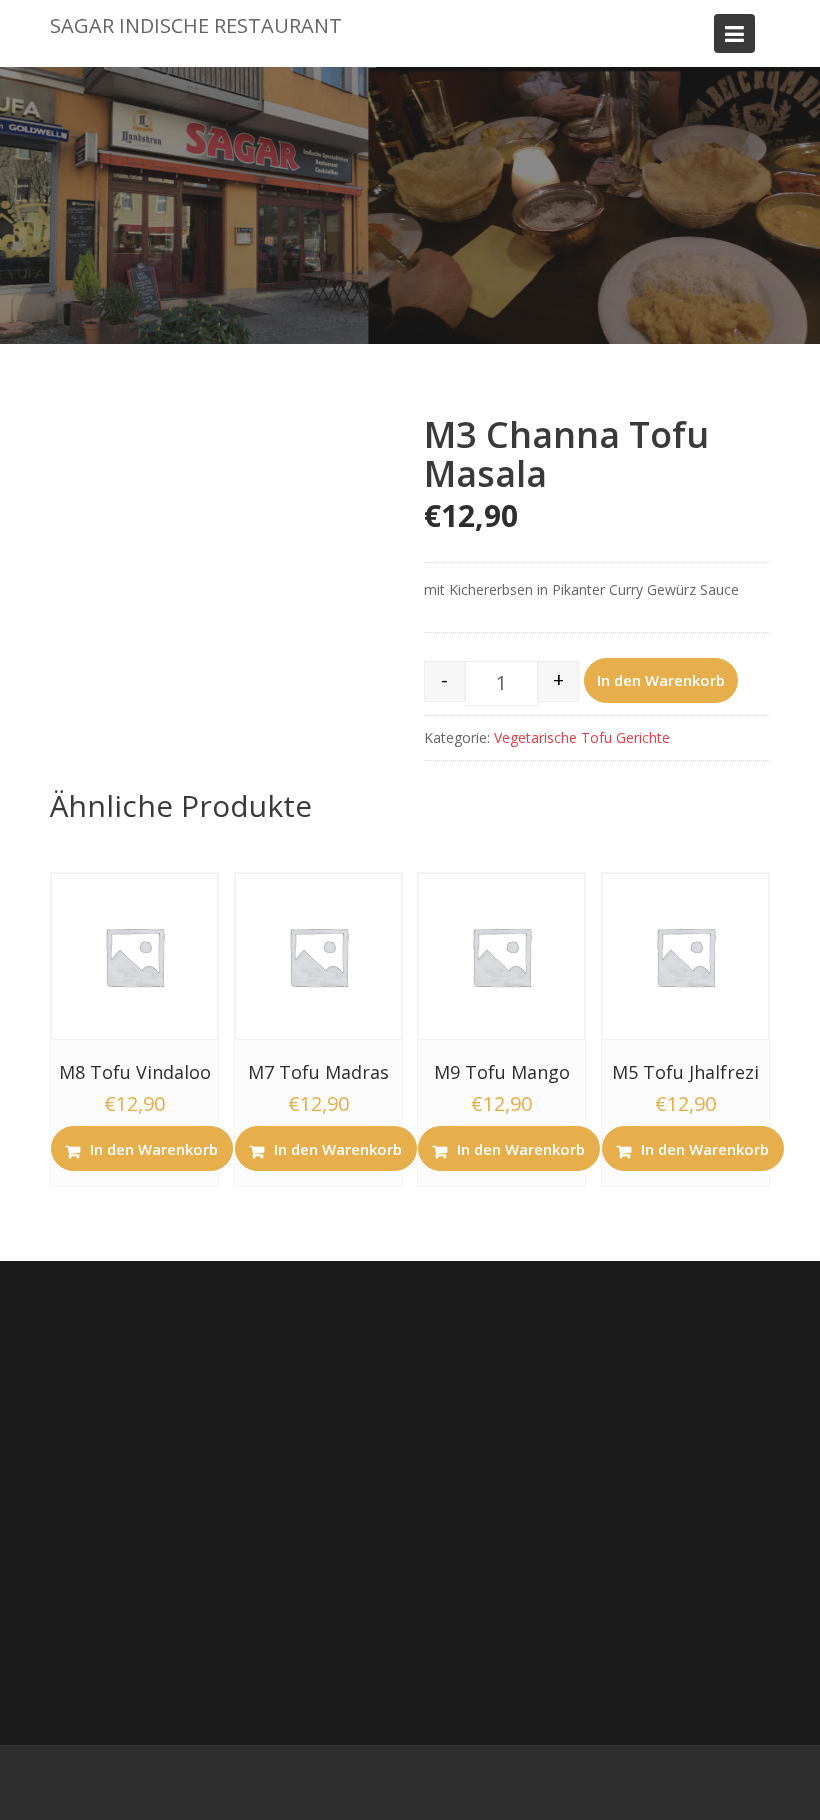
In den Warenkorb (661, 680)
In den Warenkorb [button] (154, 1149)
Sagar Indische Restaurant (196, 25)
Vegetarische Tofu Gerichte (582, 737)
